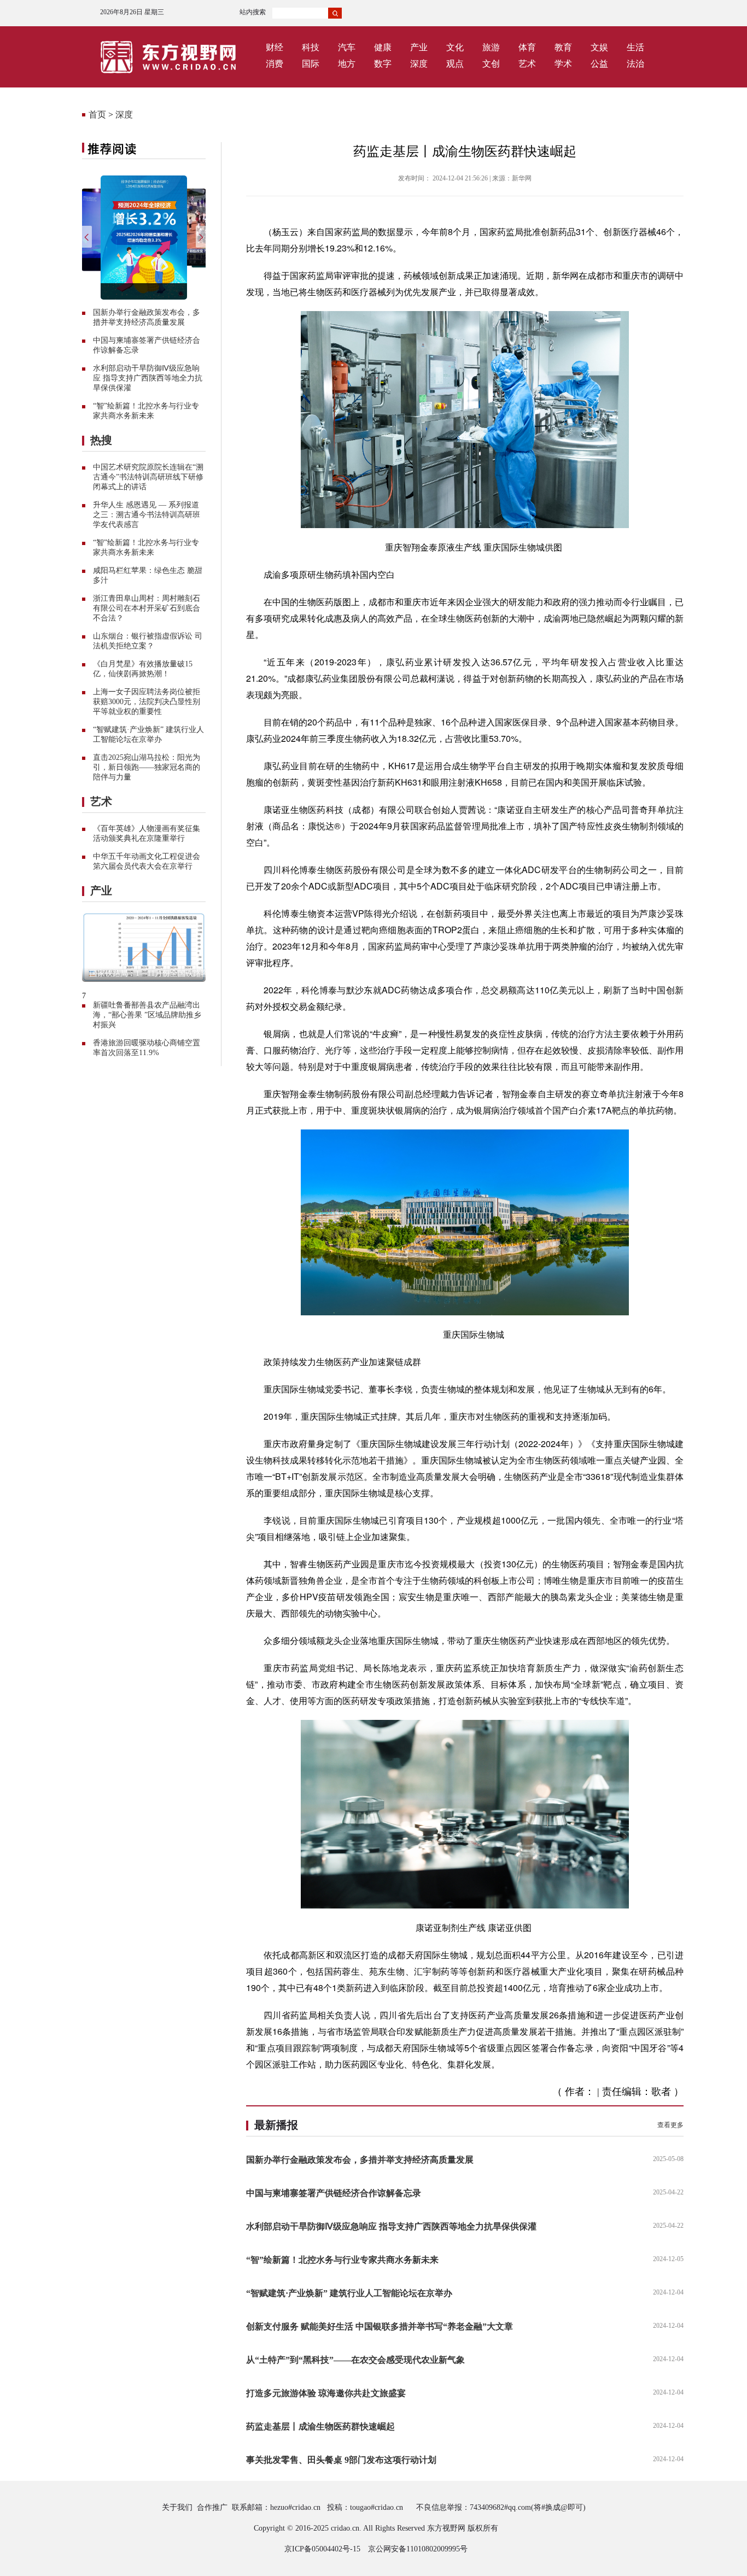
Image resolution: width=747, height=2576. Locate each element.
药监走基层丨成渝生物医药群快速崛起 (320, 2426)
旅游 (491, 47)
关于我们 (177, 2507)
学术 (563, 64)
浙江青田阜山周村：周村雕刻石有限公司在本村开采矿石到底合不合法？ (147, 608)
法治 (635, 64)
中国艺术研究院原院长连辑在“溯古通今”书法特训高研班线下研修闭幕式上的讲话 (148, 477)
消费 (275, 64)
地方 (347, 64)
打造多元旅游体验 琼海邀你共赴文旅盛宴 (326, 2393)
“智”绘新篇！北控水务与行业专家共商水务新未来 (342, 2260)
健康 (383, 47)
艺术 (527, 64)
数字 (383, 64)
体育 (527, 47)
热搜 (101, 440)
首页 (97, 115)
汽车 (347, 47)
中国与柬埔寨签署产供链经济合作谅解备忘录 (334, 2193)
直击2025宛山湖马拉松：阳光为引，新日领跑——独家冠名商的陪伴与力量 (147, 767)
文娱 (599, 47)
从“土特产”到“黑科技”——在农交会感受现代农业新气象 (355, 2360)
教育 (563, 47)
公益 (599, 64)
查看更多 (670, 2125)
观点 (455, 64)
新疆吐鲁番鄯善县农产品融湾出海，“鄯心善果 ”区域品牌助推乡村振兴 (147, 1015)
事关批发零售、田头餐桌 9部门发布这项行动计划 (341, 2460)
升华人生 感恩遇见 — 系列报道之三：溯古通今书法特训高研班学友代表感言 (147, 515)
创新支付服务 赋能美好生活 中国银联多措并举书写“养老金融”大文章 (380, 2326)
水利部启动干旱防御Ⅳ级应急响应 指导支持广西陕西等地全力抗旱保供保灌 (148, 378)
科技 (311, 47)
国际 (311, 64)
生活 (635, 47)
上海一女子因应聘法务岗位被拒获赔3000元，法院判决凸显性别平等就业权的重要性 (147, 702)
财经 (275, 47)
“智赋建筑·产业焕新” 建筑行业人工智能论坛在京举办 (349, 2293)
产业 (419, 47)
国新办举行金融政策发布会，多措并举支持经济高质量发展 (360, 2160)
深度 (419, 64)
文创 (491, 64)
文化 (455, 47)
